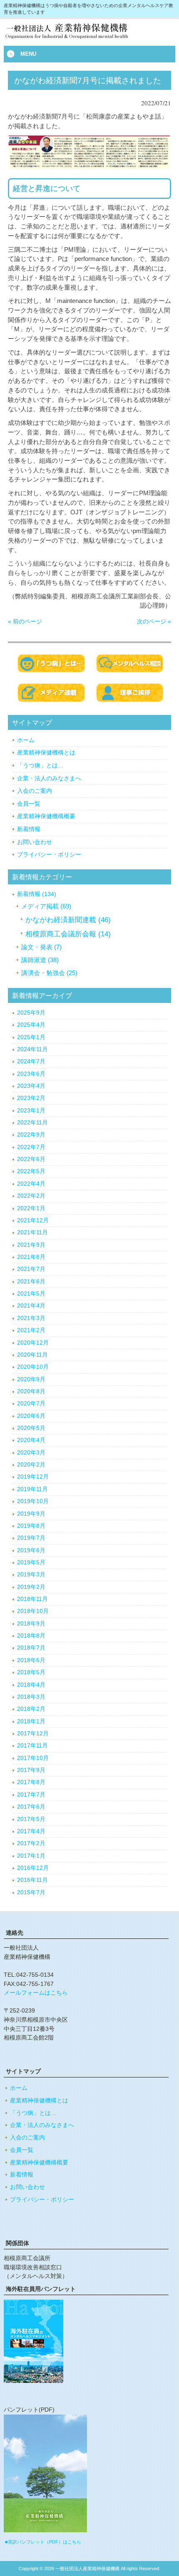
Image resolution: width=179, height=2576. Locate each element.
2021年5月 (31, 1294)
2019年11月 (32, 1489)
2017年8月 (31, 1782)
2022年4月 (31, 1184)
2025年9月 (31, 1013)
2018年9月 (31, 1624)
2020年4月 (31, 1440)
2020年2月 (31, 1465)
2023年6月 (31, 1074)
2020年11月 (32, 1355)
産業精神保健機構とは (46, 752)
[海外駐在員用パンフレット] (34, 2381)
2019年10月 (33, 1501)
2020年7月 (31, 1403)
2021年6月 (31, 1282)
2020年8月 (31, 1391)
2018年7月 (31, 1648)
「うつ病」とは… (40, 765)
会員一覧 (29, 804)
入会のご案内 (35, 791)
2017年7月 (31, 1795)
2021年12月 (33, 1220)
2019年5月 (31, 1562)
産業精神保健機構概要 (46, 816)
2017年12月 (33, 1733)
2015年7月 (31, 1892)
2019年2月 (31, 1587)
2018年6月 (31, 1660)
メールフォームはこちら (36, 1993)
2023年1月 (31, 1111)
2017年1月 (31, 1856)
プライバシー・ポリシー (49, 854)
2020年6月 (31, 1416)
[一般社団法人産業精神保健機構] (79, 39)
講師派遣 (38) (40, 960)
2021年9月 (31, 1245)
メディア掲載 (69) (46, 906)
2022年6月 (31, 1159)
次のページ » (154, 621)
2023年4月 (31, 1086)
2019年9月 (31, 1514)
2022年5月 (31, 1171)
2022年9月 (31, 1135)
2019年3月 (31, 1575)
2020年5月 (31, 1428)
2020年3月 (31, 1453)
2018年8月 (31, 1636)
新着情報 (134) (37, 894)
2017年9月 (31, 1770)
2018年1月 (31, 1721)
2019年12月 (33, 1477)
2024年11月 (32, 1049)
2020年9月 (31, 1379)
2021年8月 (31, 1257)
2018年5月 (31, 1672)
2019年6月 (31, 1550)
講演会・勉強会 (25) (49, 973)
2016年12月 (33, 1868)
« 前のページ (25, 621)
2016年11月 (32, 1880)
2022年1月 (31, 1208)
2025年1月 (31, 1037)
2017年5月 (31, 1819)
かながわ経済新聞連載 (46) (68, 920)
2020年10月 (33, 1367)
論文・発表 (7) (41, 947)
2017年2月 (31, 1843)
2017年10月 (33, 1758)
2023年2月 (31, 1098)
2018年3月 (31, 1697)
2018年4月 (31, 1685)
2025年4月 (31, 1025)
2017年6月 (31, 1807)
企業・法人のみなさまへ (49, 778)
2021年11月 (32, 1232)
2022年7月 (31, 1147)
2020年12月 (33, 1343)
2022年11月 (32, 1123)
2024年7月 (31, 1061)
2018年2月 (31, 1709)
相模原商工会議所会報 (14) (68, 934)
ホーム (26, 740)
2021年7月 (31, 1269)
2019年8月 (31, 1526)
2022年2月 (31, 1196)
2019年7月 (31, 1538)
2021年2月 (31, 1330)
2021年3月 (31, 1318)
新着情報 (29, 829)
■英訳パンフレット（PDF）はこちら (43, 2542)
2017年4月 (31, 1831)
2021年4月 (31, 1306)
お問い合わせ (35, 842)
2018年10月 (33, 1611)
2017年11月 (32, 1746)
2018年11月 (32, 1599)
